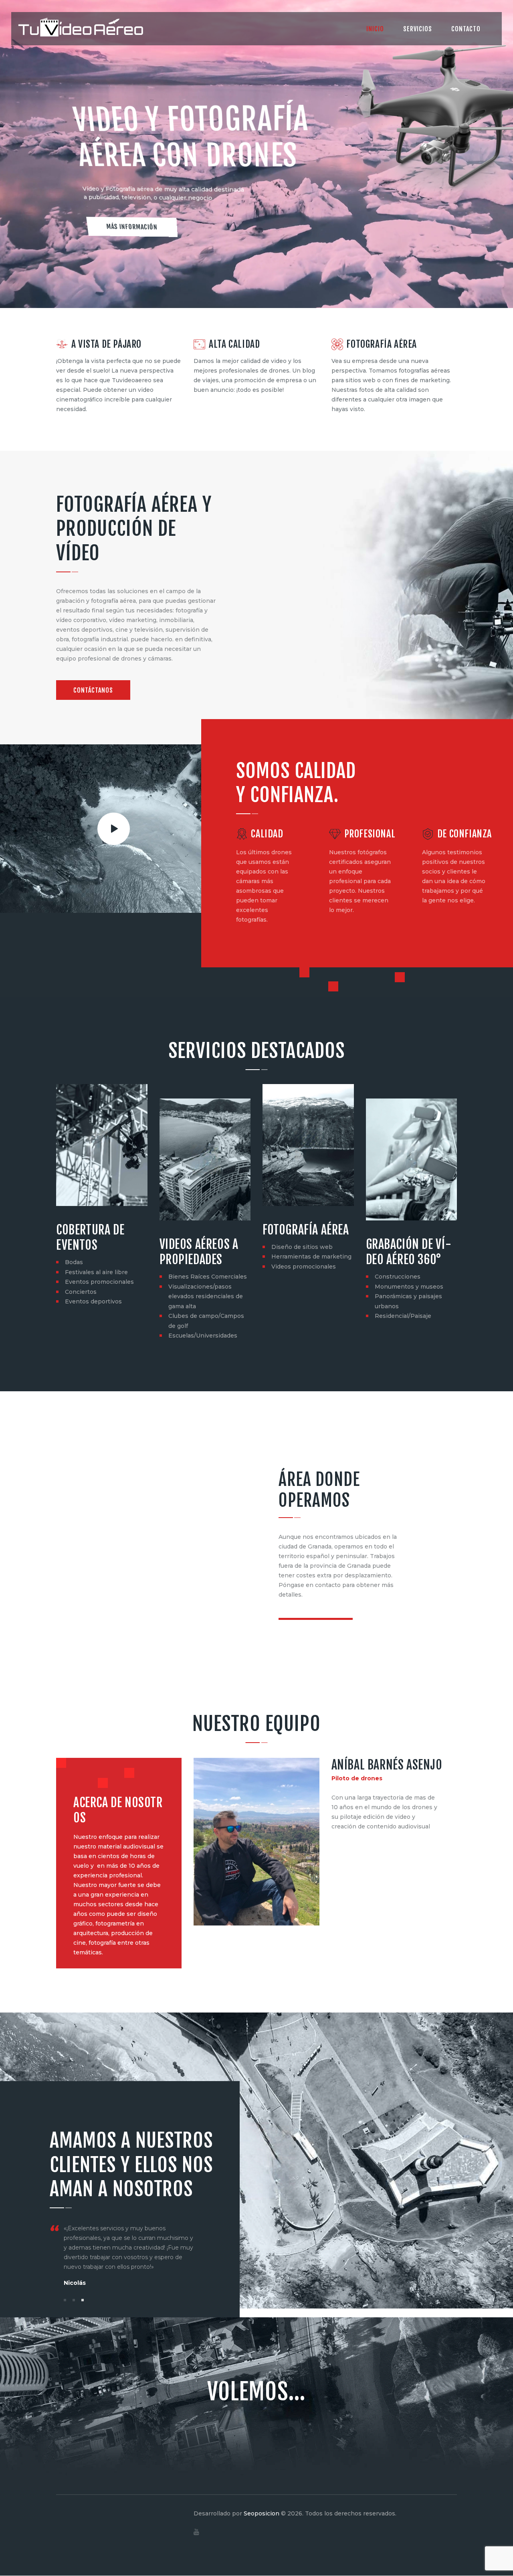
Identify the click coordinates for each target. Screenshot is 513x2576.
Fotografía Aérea (306, 1230)
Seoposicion (262, 2513)
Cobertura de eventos (90, 1237)
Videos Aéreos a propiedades (199, 1252)
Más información (132, 227)
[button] (65, 2300)
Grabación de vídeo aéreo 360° (409, 1252)
